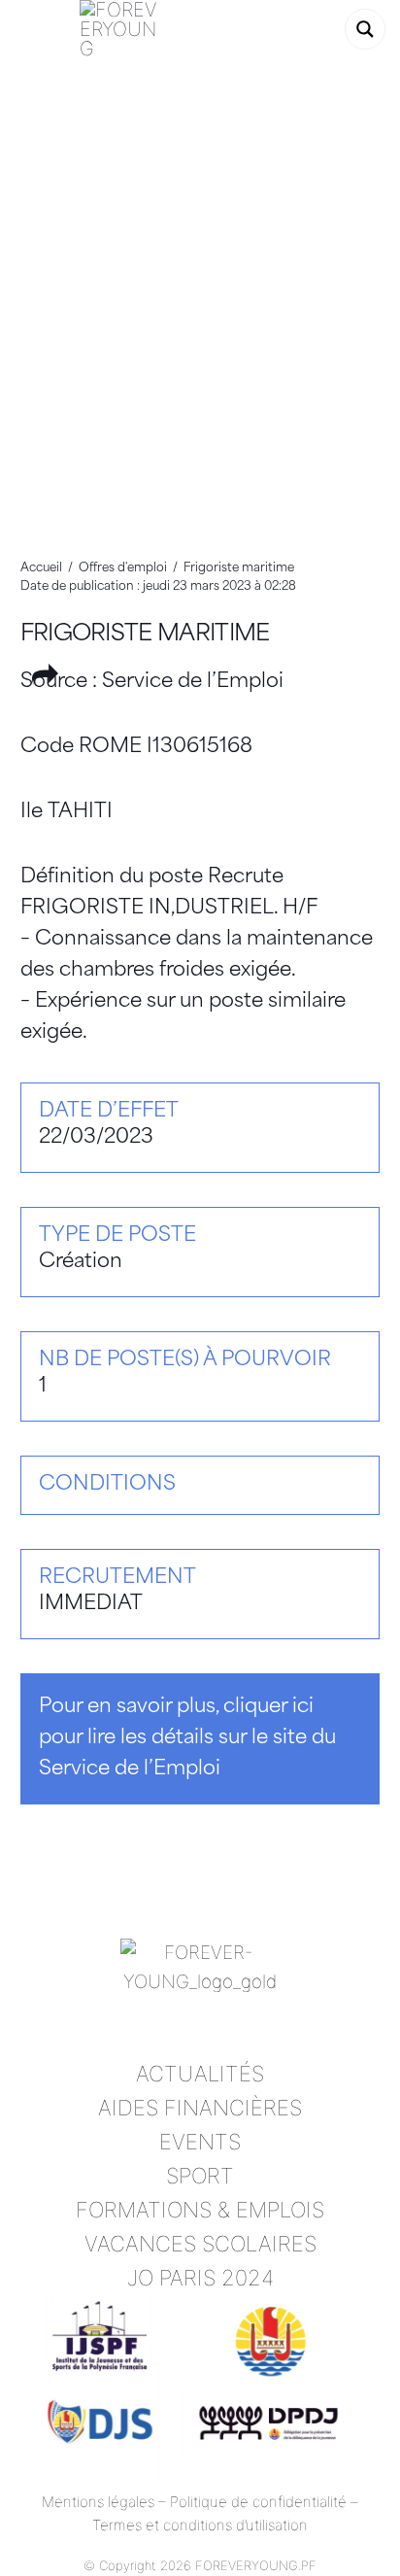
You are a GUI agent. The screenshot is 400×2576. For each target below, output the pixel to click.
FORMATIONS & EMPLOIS (200, 2210)
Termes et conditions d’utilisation (200, 2525)
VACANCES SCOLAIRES (200, 2244)
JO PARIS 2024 (200, 2278)
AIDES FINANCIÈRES (200, 2108)
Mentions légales (98, 2502)
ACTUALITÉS (200, 2074)
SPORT (200, 2176)
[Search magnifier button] (365, 29)
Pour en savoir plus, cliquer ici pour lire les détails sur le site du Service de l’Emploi (187, 1738)
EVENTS (200, 2142)
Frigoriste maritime (145, 635)
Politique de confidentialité (258, 2502)
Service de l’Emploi (193, 682)
